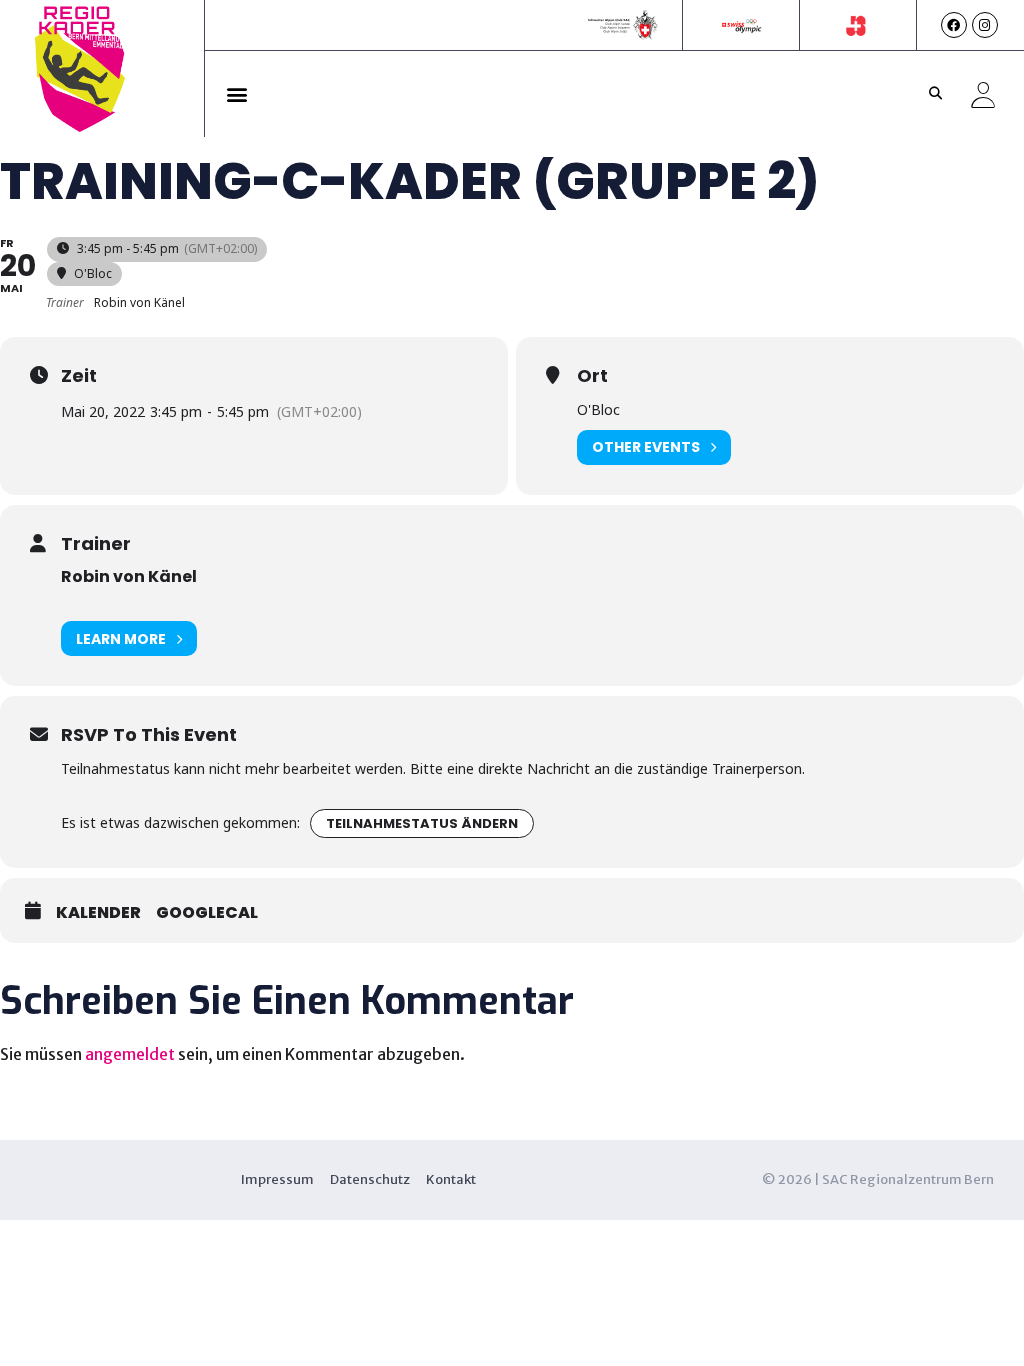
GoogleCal (207, 913)
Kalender (98, 913)
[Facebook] (954, 25)
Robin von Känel (129, 576)
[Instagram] (985, 25)
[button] (237, 94)
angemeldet (130, 1054)
